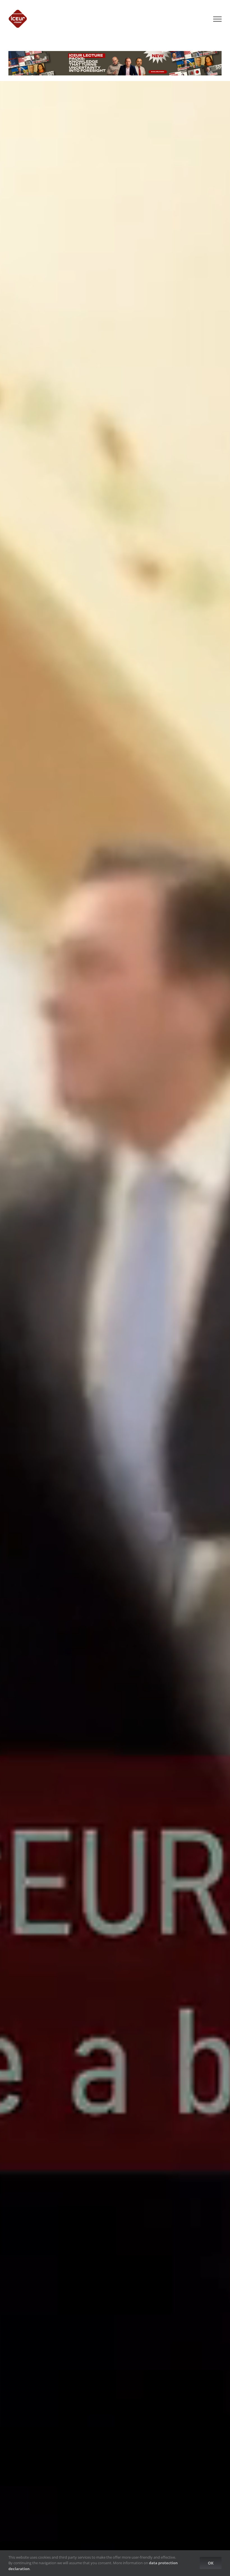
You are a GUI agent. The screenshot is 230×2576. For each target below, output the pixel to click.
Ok (211, 2563)
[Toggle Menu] (217, 19)
